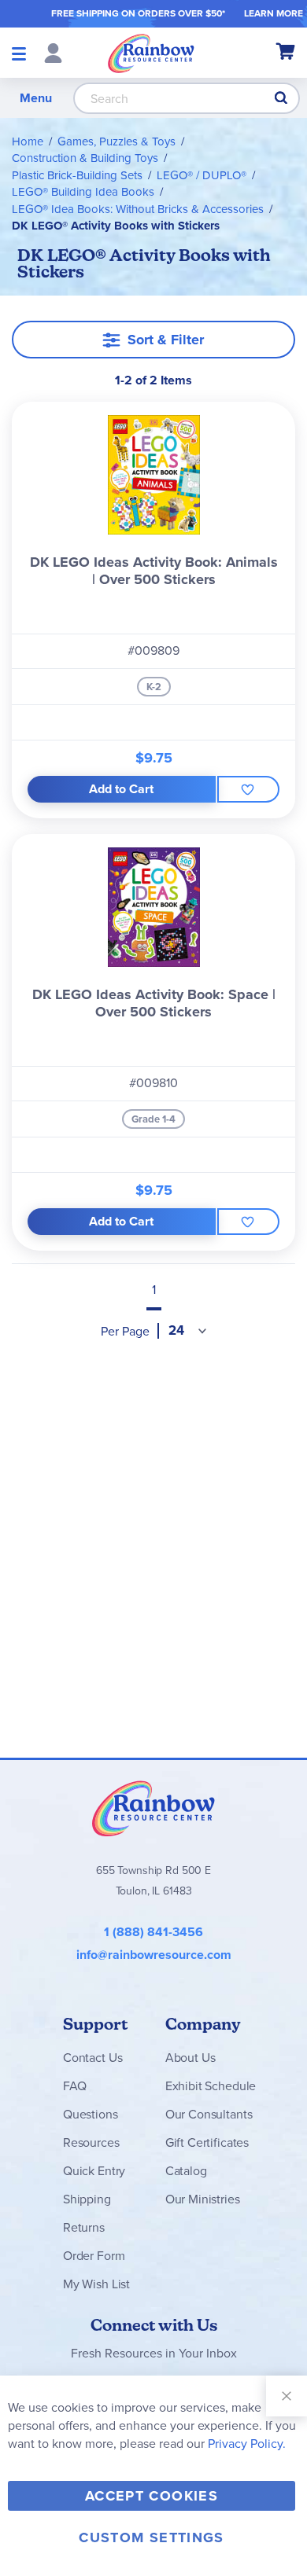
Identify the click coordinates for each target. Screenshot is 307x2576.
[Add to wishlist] (248, 789)
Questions (91, 2114)
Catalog (186, 2171)
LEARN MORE (274, 13)
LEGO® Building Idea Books (83, 192)
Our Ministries (203, 2199)
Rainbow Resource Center (153, 1808)
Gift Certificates (207, 2142)
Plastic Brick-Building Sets (77, 175)
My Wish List (96, 2284)
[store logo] (151, 53)
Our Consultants (209, 2114)
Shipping (87, 2199)
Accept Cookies (152, 2496)
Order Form (94, 2256)
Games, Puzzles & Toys (117, 141)
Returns (84, 2227)
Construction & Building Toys (85, 158)
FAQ (75, 2086)
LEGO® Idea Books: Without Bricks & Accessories (138, 209)
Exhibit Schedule (211, 2086)
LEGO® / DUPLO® (202, 175)
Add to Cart (121, 789)
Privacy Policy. (247, 2444)
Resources (91, 2142)
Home (28, 141)
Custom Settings (151, 2537)
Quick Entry (94, 2171)
